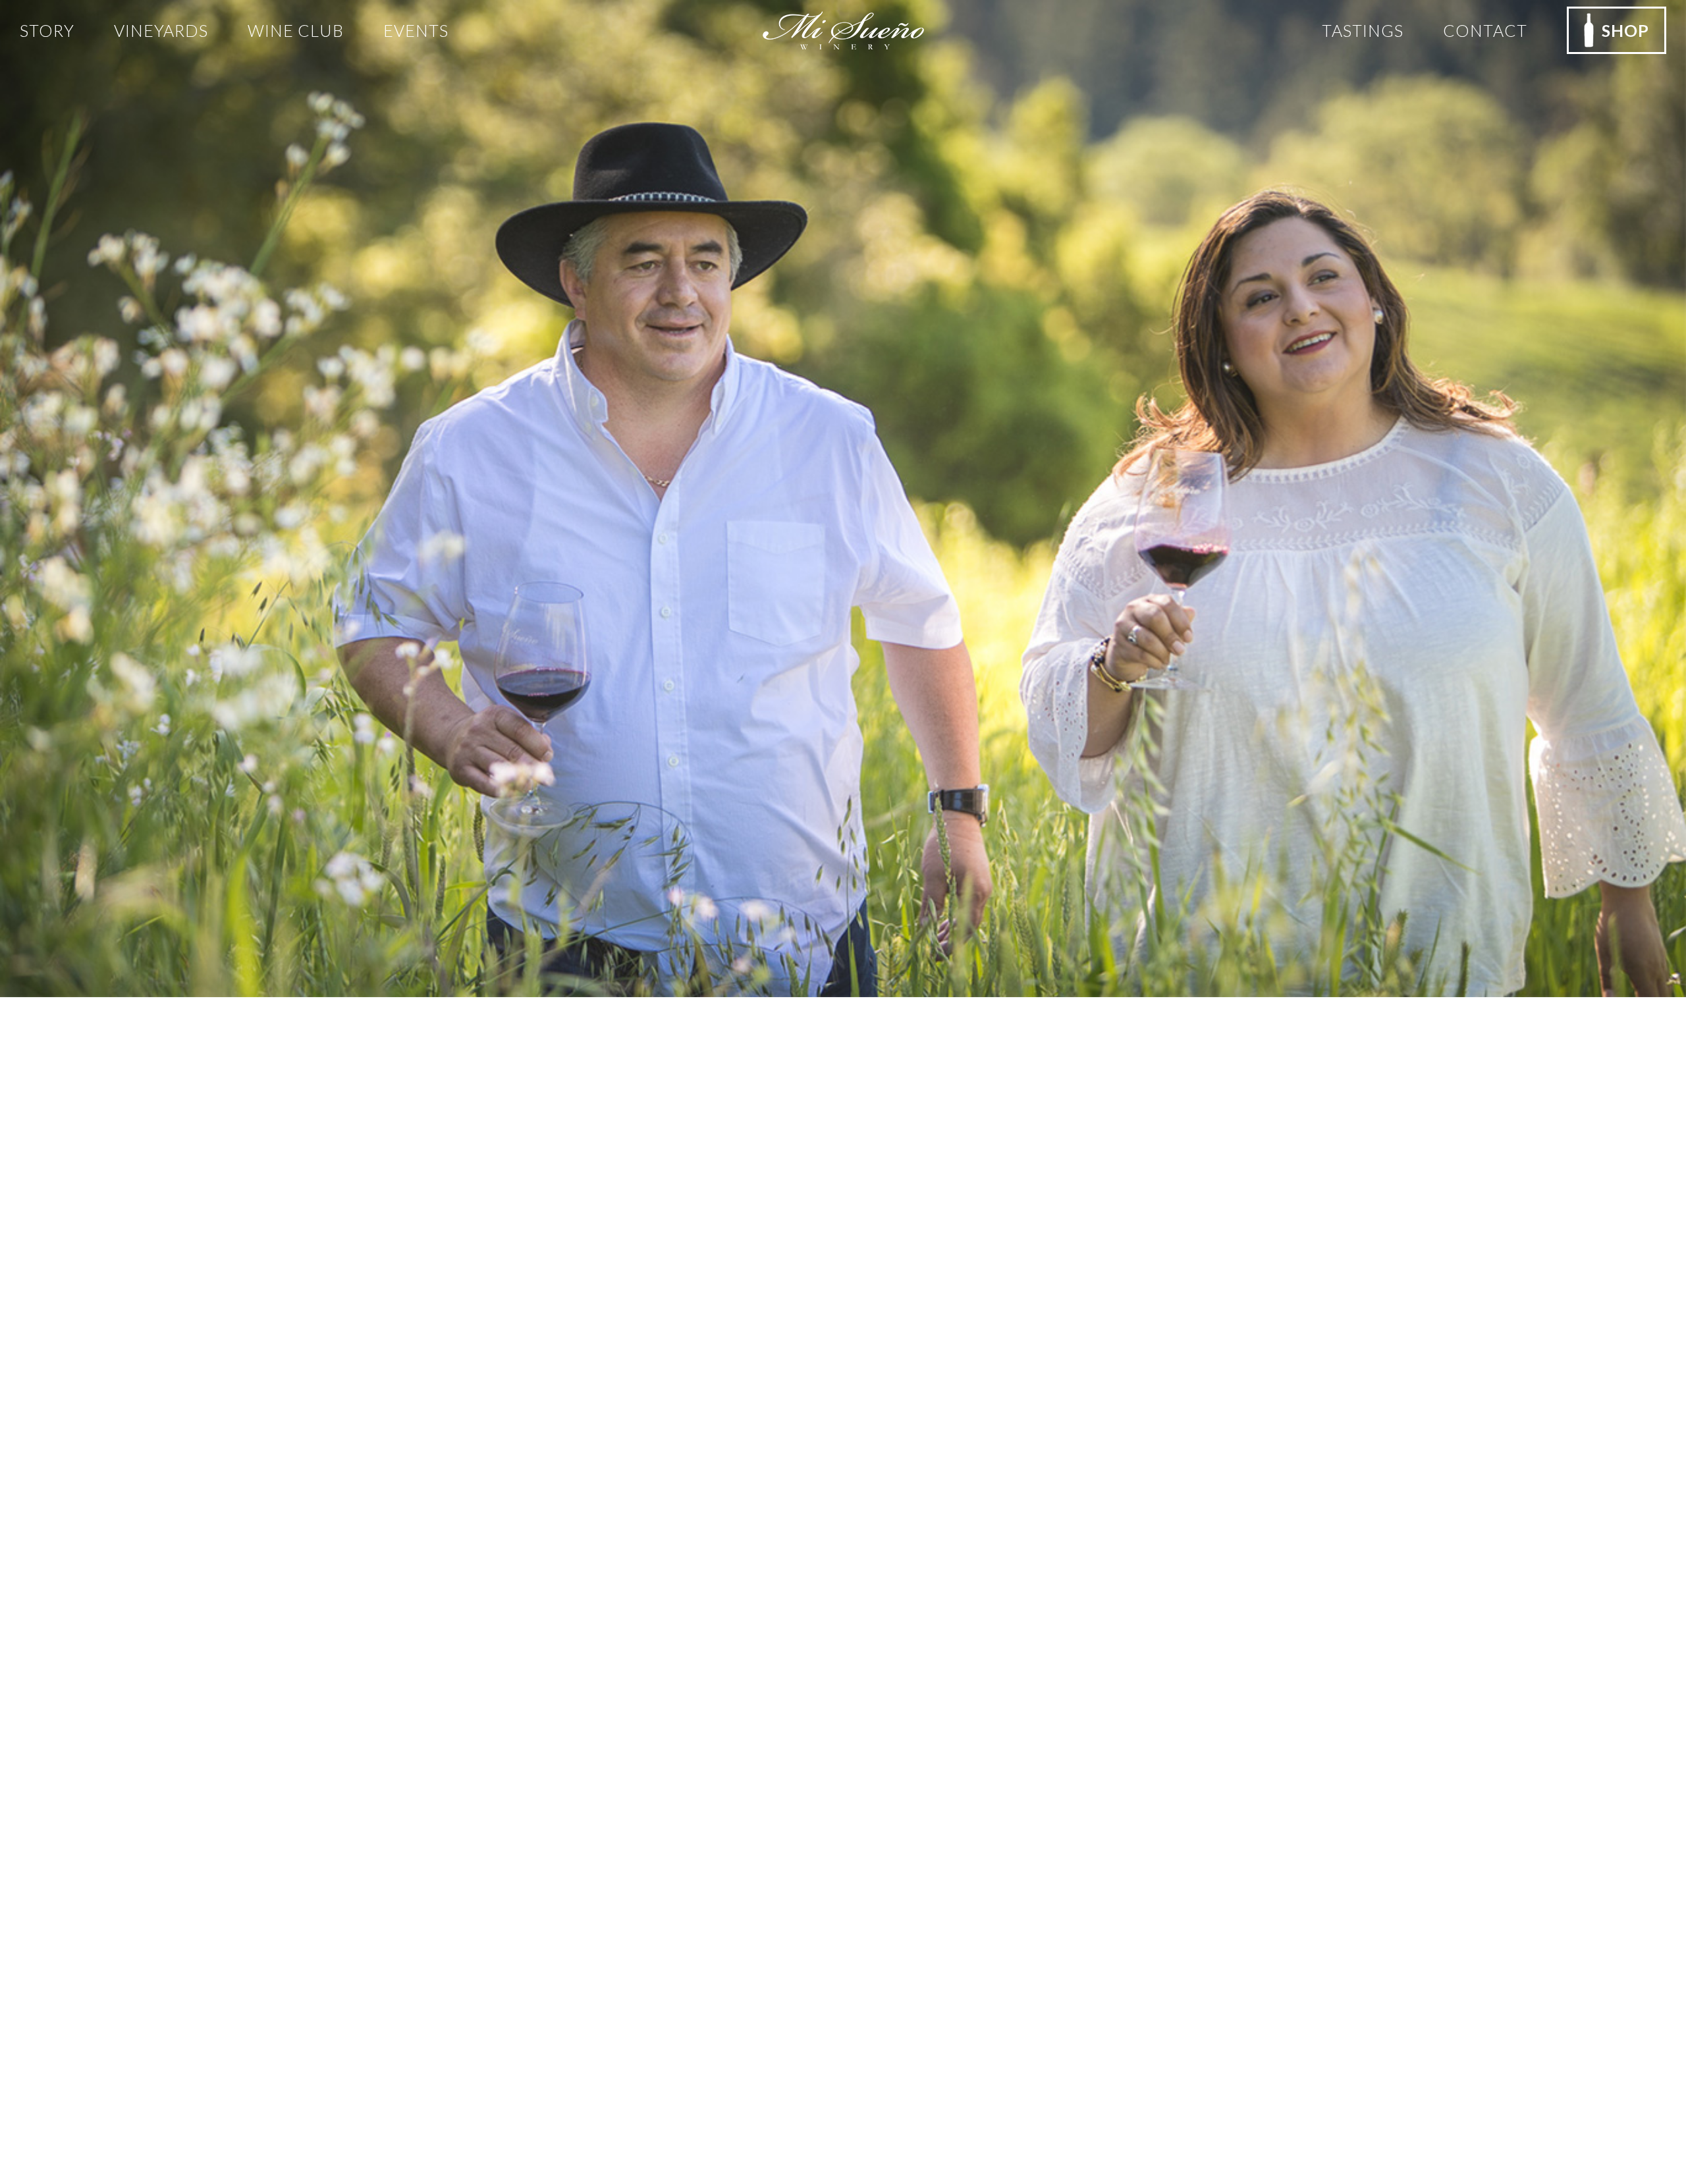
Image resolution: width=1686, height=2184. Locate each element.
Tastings (1363, 30)
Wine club (296, 30)
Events (416, 30)
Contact (1485, 30)
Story (47, 30)
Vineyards (161, 30)
